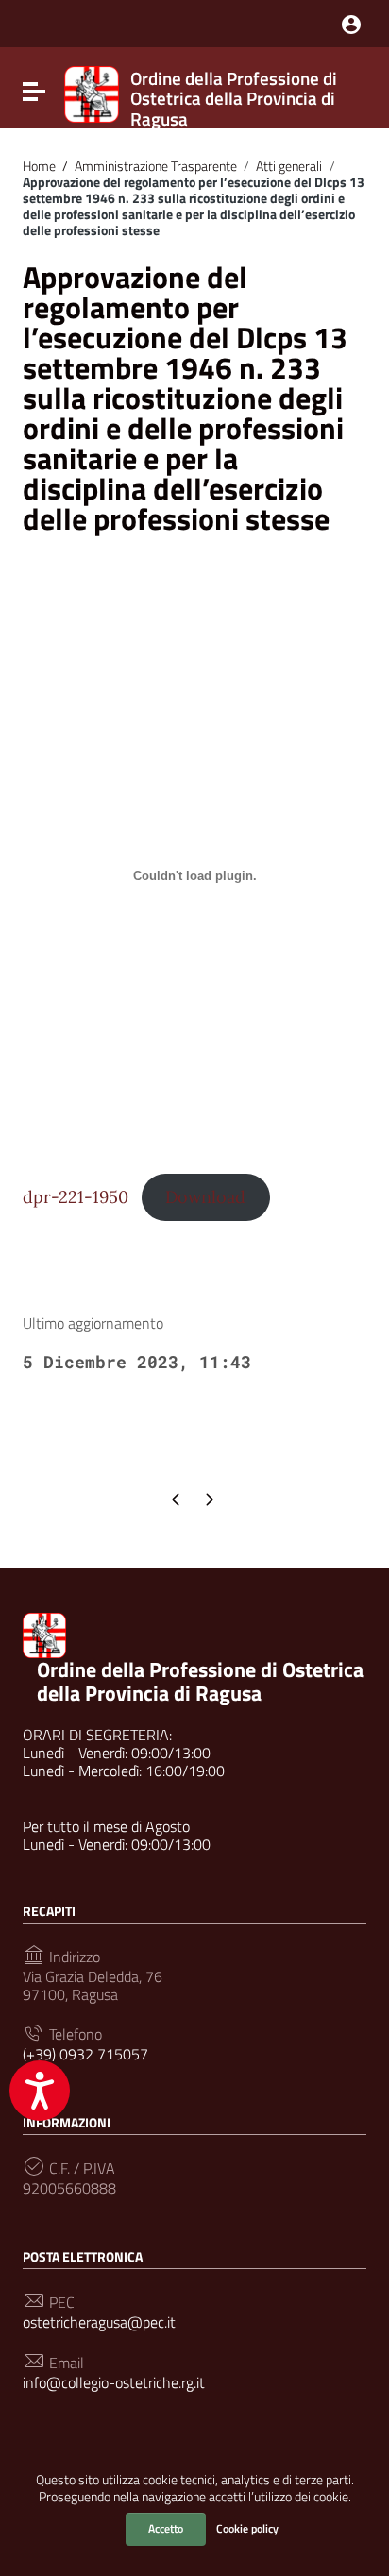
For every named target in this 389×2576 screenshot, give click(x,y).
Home (39, 166)
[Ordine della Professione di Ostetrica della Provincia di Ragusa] (92, 93)
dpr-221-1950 (76, 1197)
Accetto (166, 2528)
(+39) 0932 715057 (85, 2054)
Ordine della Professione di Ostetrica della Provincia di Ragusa (200, 1681)
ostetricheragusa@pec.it (99, 2322)
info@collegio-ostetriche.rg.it (114, 2383)
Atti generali (289, 166)
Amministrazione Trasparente (150, 166)
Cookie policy (247, 2528)
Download (205, 1197)
